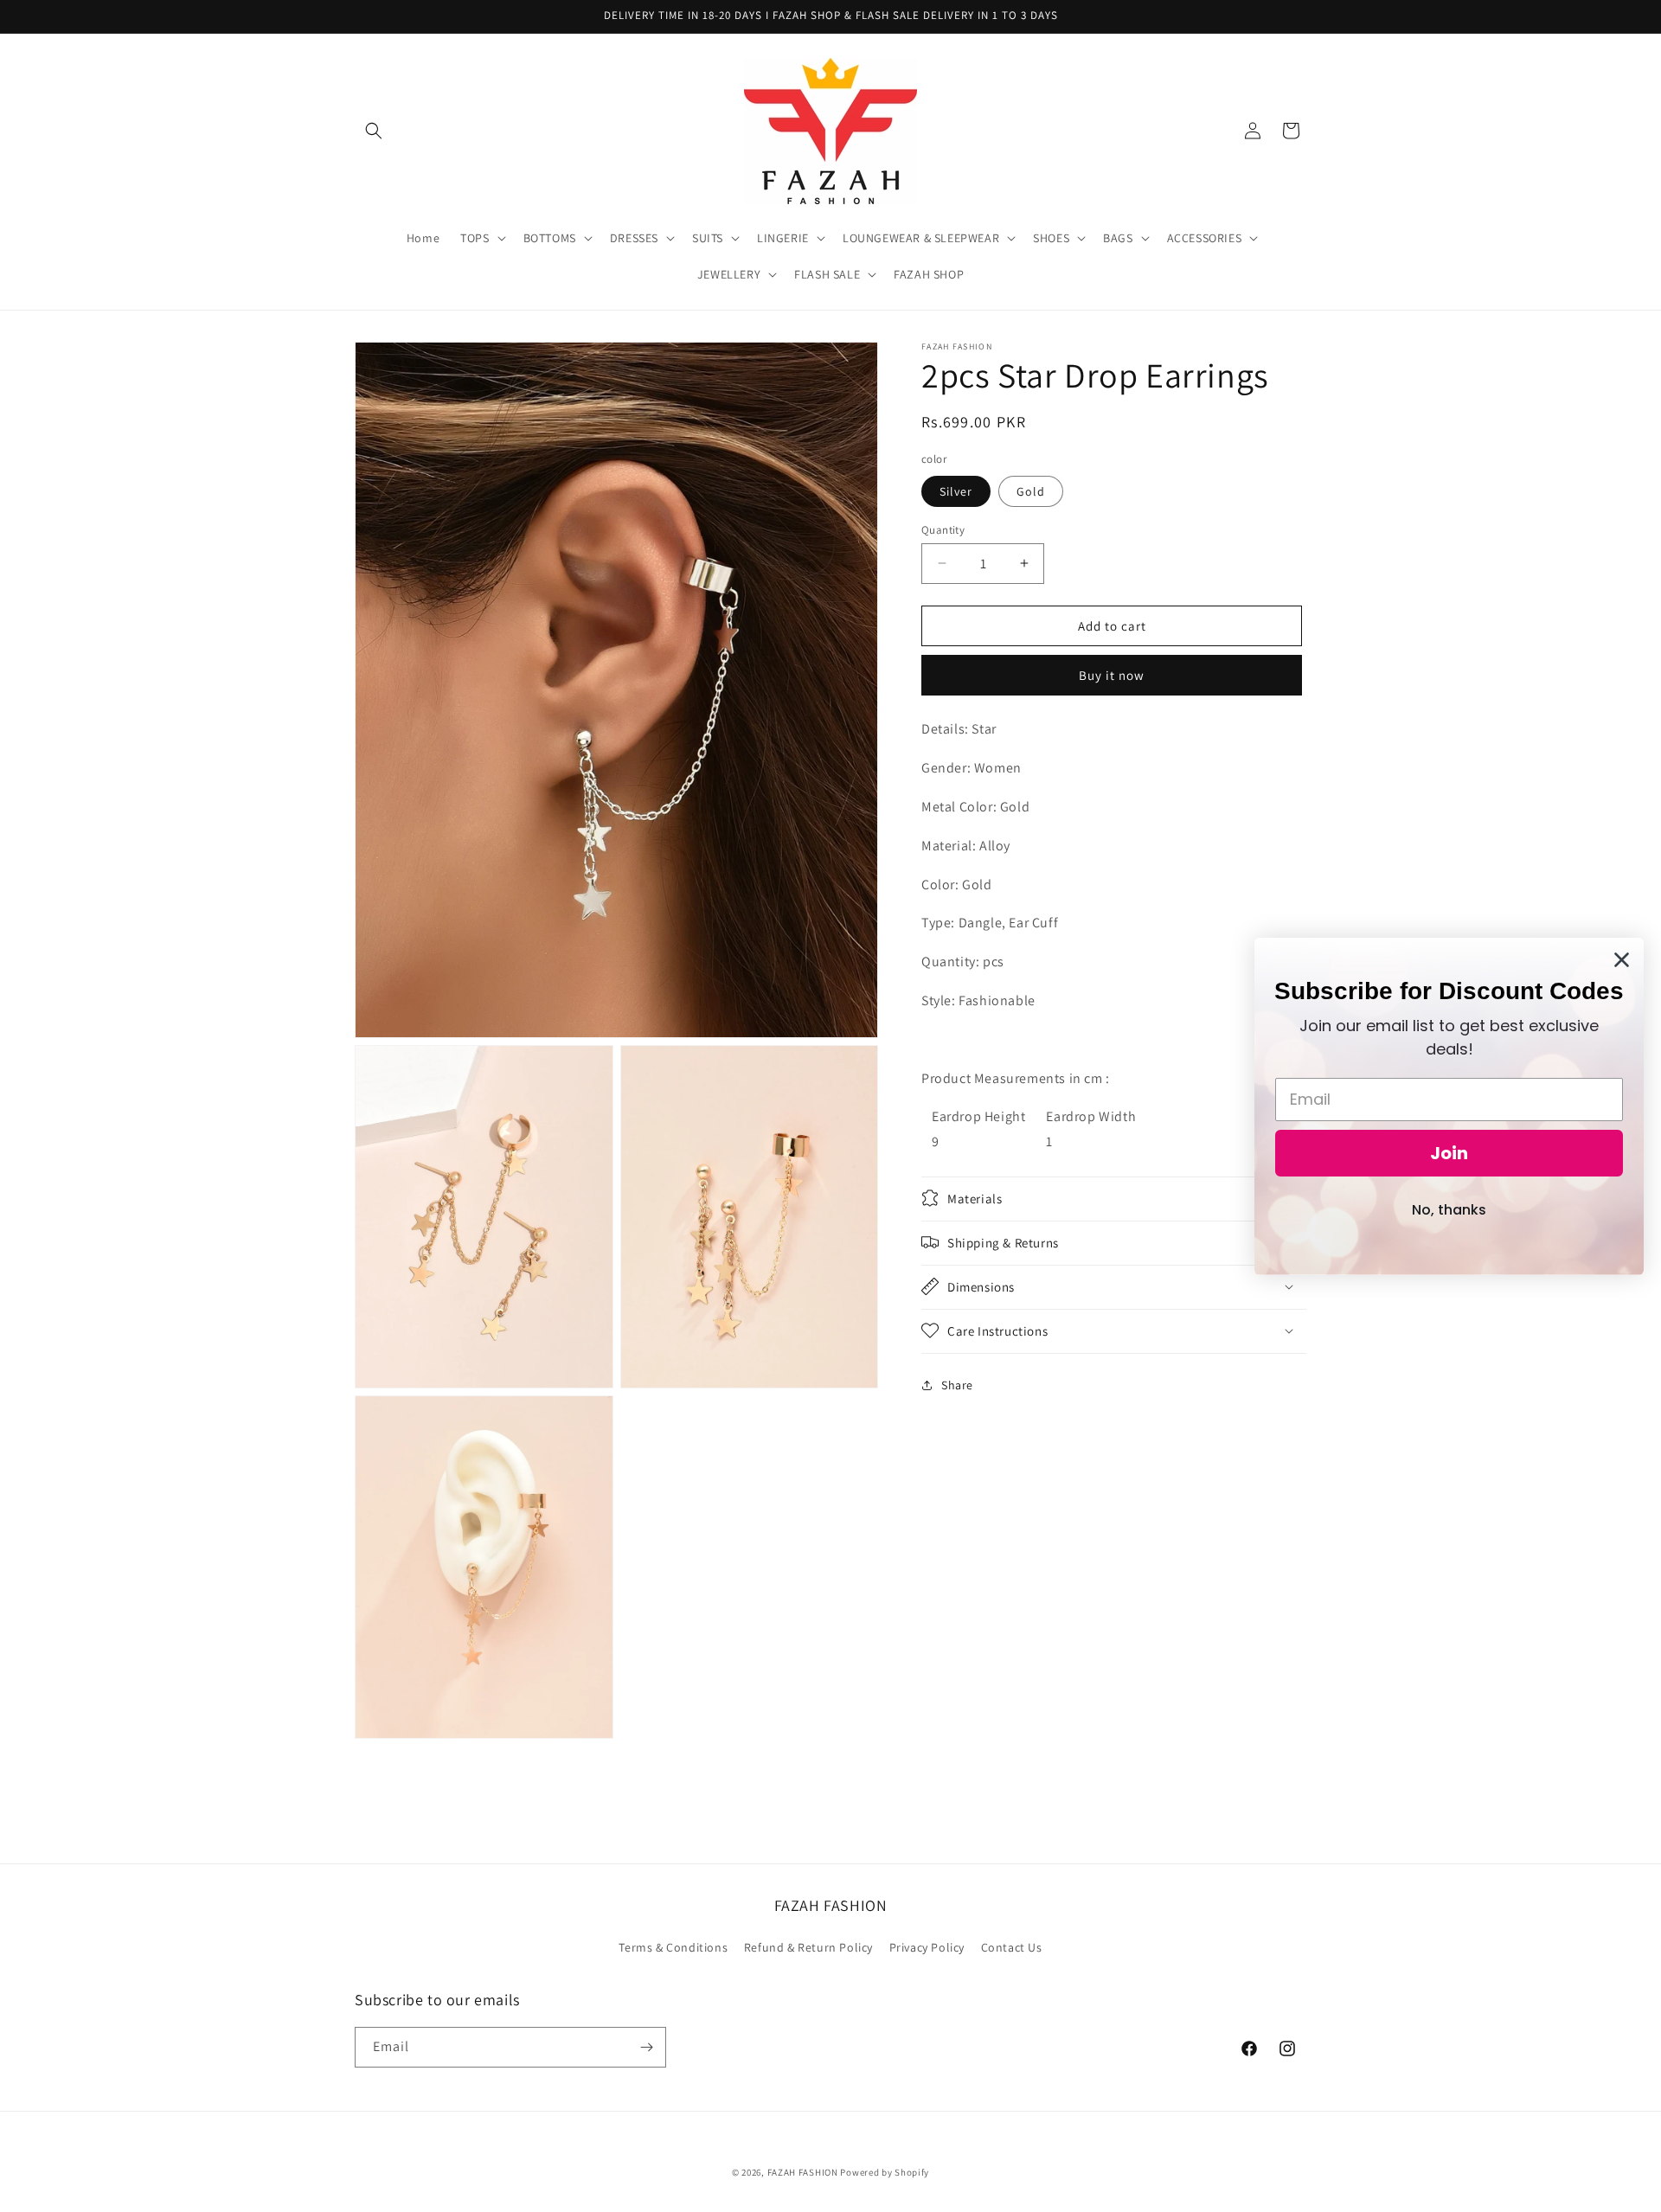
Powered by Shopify (885, 2172)
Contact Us (1012, 1947)
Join (1449, 1153)
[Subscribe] (646, 2047)
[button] (374, 131)
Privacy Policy (927, 1947)
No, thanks (1449, 1210)
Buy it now (1112, 675)
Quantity (943, 529)
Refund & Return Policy (808, 1947)
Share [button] (957, 1385)
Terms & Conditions (673, 1947)
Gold (1031, 490)
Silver (956, 490)
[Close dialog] (1622, 960)
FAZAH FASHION (803, 2172)
